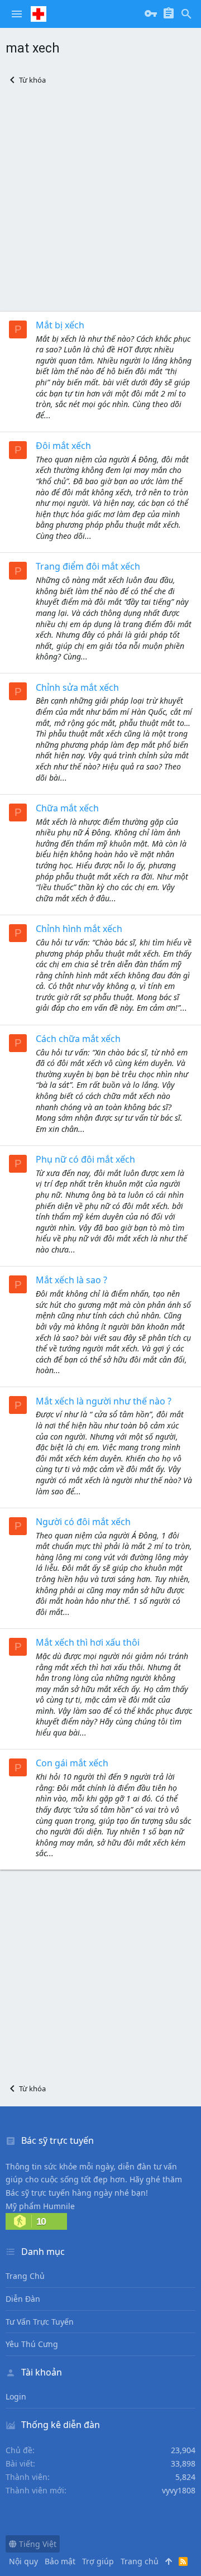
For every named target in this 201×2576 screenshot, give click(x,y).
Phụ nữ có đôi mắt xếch (85, 1159)
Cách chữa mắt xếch (78, 1039)
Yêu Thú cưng (32, 2344)
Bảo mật (60, 2561)
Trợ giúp (98, 2561)
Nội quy (23, 2561)
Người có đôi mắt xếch (83, 1522)
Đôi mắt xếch (63, 446)
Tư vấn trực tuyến (40, 2322)
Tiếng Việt (37, 2544)
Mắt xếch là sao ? (71, 1280)
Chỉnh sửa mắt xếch (77, 687)
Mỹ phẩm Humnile (40, 2206)
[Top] (169, 2561)
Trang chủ (25, 2276)
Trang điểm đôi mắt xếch (88, 566)
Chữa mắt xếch (67, 808)
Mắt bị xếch (60, 325)
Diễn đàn (23, 2299)
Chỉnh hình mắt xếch (79, 929)
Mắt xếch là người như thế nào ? (104, 1401)
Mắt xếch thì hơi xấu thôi (88, 1642)
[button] (17, 14)
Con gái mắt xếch (72, 1763)
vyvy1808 (179, 2490)
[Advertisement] (100, 198)
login (16, 2396)
